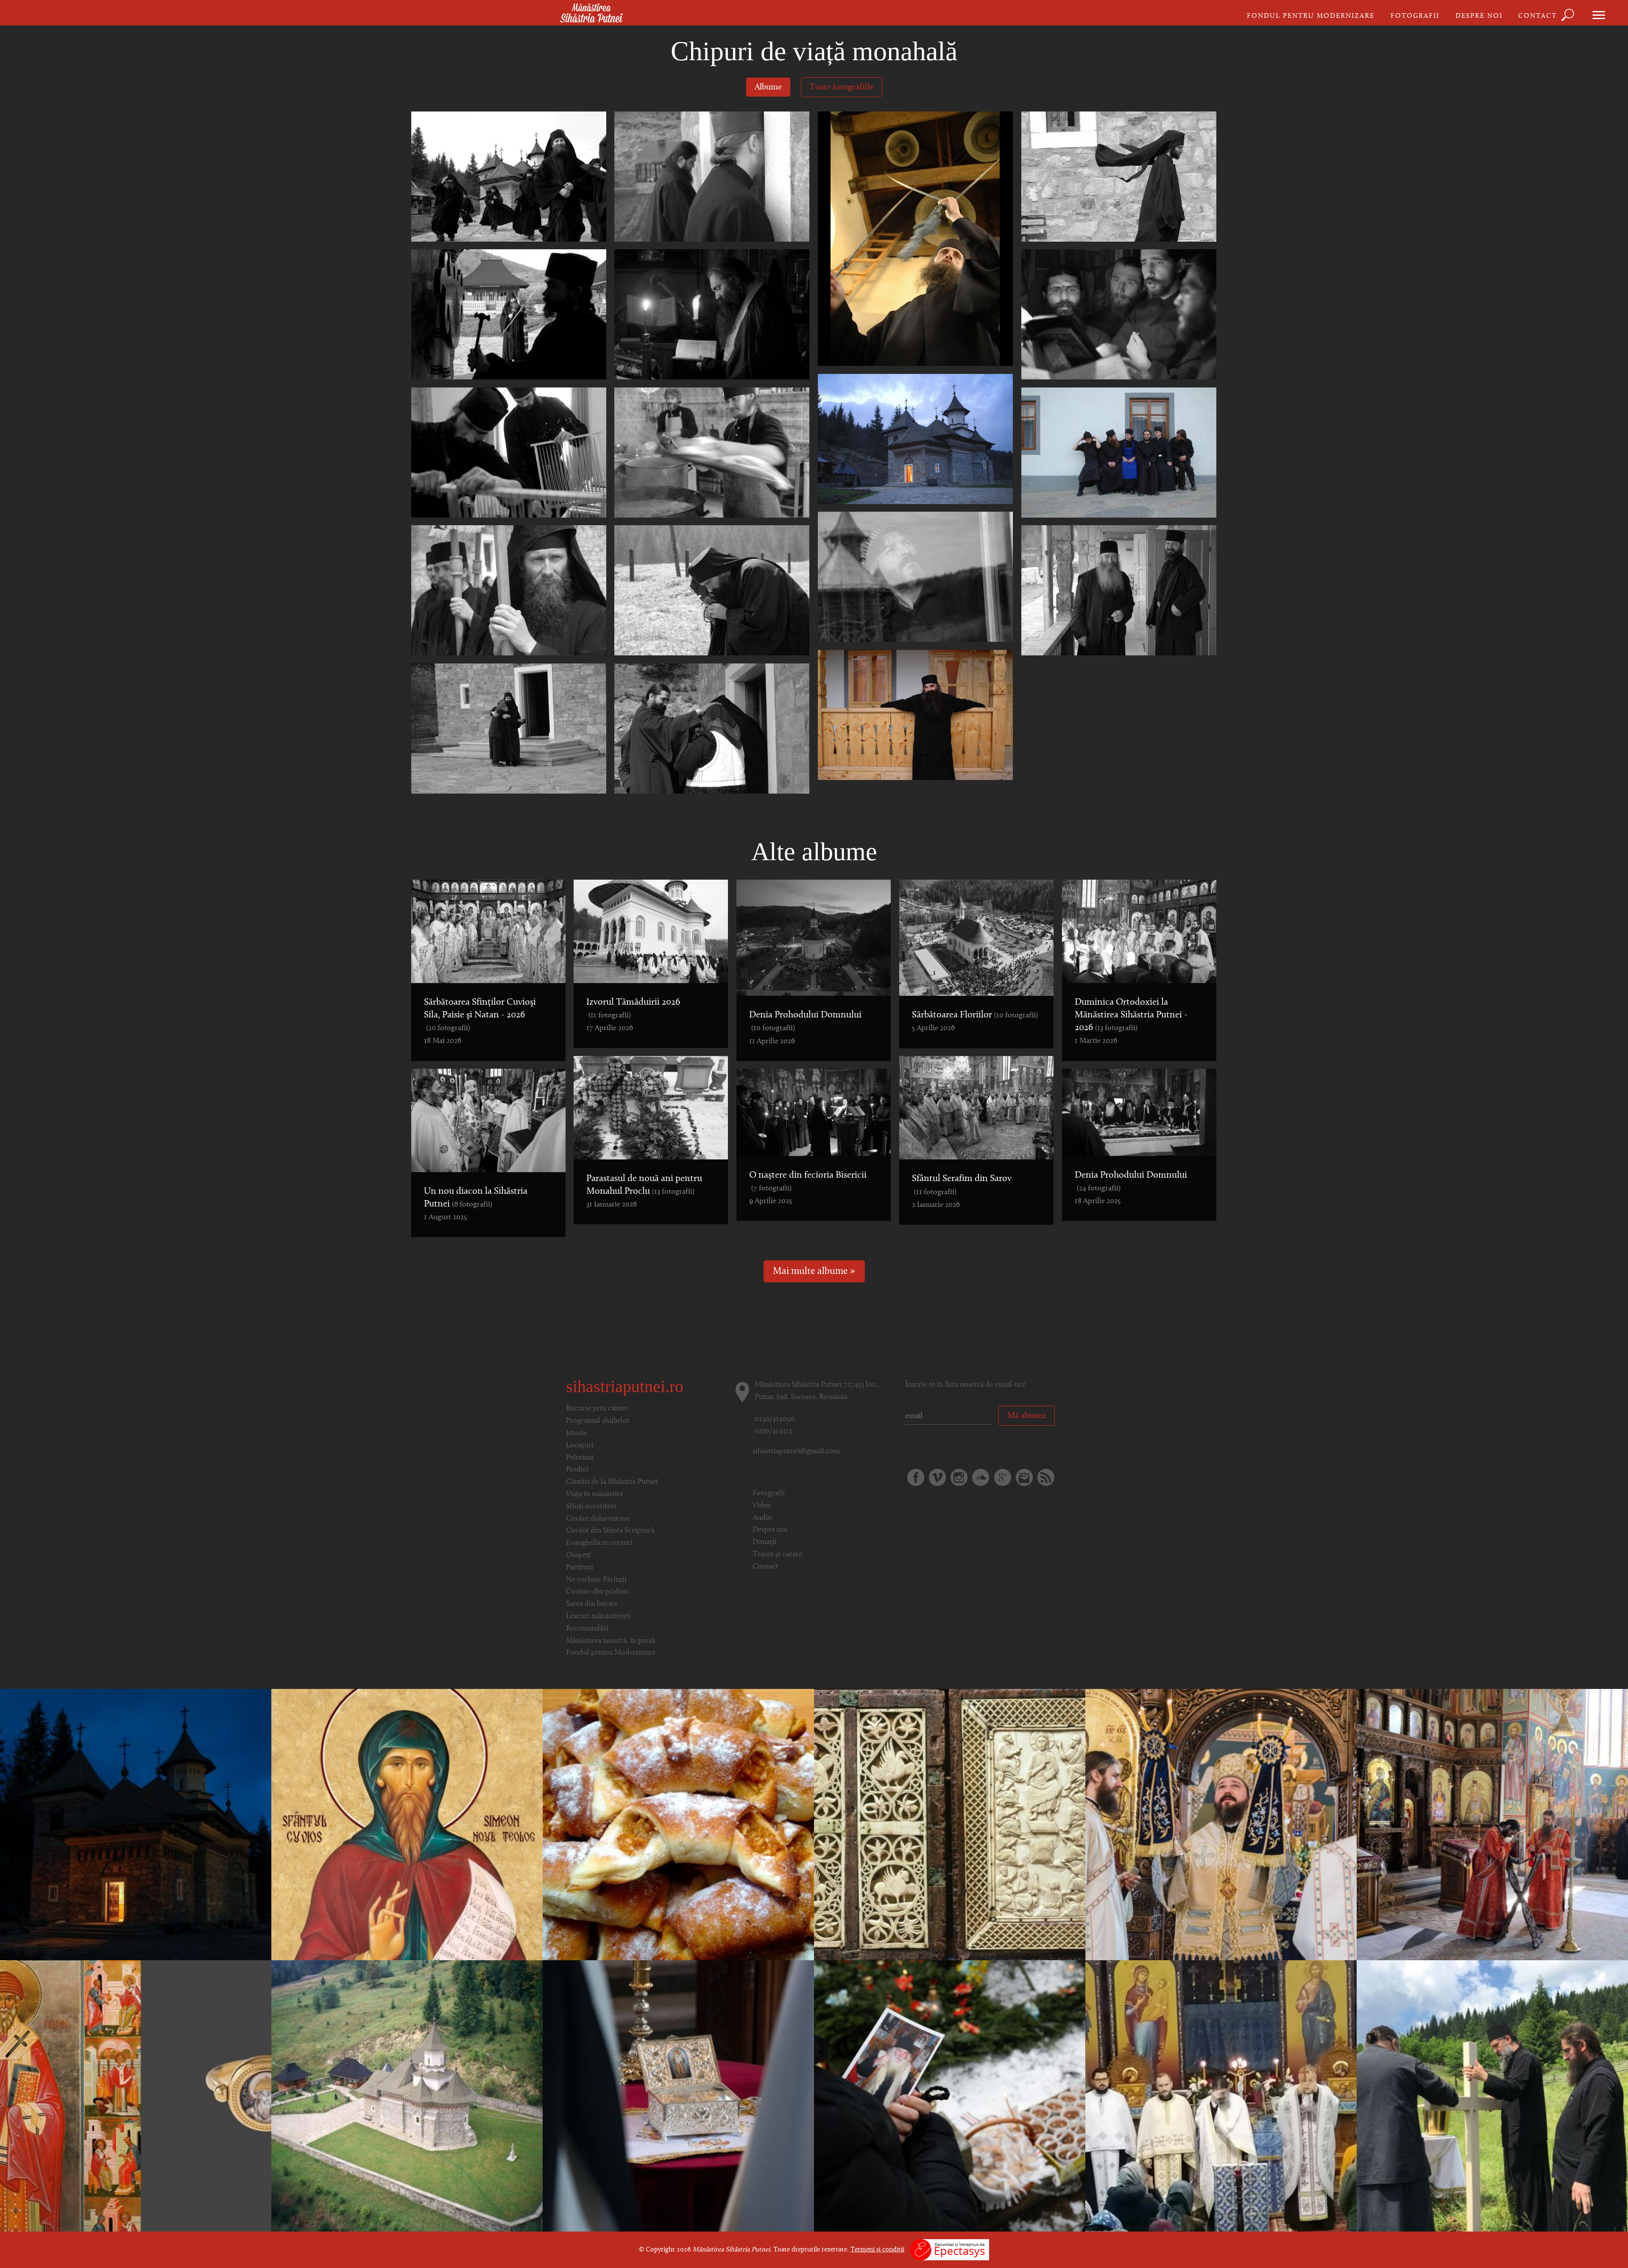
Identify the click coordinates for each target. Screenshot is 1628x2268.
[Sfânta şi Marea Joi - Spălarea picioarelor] (1492, 1825)
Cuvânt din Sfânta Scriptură (610, 1531)
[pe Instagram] (959, 1477)
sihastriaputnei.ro (625, 1386)
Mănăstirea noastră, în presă (610, 1641)
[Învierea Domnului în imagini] (136, 1825)
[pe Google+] (1003, 1477)
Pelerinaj (580, 1458)
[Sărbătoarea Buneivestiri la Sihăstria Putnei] (678, 2096)
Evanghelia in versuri (599, 1543)
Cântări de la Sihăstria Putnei (612, 1482)
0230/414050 (774, 1419)
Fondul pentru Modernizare (1311, 16)
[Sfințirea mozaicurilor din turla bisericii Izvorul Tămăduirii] (407, 2096)
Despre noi (1479, 16)
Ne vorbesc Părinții (596, 1580)
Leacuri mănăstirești (598, 1616)
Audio (762, 1518)
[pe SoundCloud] (981, 1477)
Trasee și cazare (777, 1555)
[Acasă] (591, 14)
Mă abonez (1027, 1416)
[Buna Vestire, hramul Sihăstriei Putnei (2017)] (1221, 1825)
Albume (768, 87)
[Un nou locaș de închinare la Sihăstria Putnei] (1492, 2096)
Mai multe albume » (814, 1272)
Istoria (576, 1433)
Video (762, 1506)
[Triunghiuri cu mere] (678, 1825)
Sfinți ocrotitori (591, 1507)
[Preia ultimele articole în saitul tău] (1046, 1477)
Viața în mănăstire (595, 1494)
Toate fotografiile (842, 87)
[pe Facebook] (916, 1477)
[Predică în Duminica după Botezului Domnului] (950, 1825)
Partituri (580, 1568)
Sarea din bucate (592, 1604)
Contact (1537, 16)
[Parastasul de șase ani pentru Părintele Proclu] (950, 2096)
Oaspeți (578, 1555)
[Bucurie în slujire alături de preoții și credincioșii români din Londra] (1221, 2096)
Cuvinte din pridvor (598, 1592)
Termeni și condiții (877, 2250)
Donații (765, 1542)
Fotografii (1415, 16)
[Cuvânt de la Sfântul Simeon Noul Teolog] (407, 1825)
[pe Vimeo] (937, 1477)
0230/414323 (773, 1431)
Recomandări (587, 1629)
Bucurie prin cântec (597, 1409)
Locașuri (580, 1446)
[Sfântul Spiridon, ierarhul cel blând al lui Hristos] (136, 2096)
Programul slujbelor (598, 1421)
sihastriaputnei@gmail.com (796, 1452)
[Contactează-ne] (1024, 1477)
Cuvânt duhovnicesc (598, 1519)
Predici (577, 1470)
